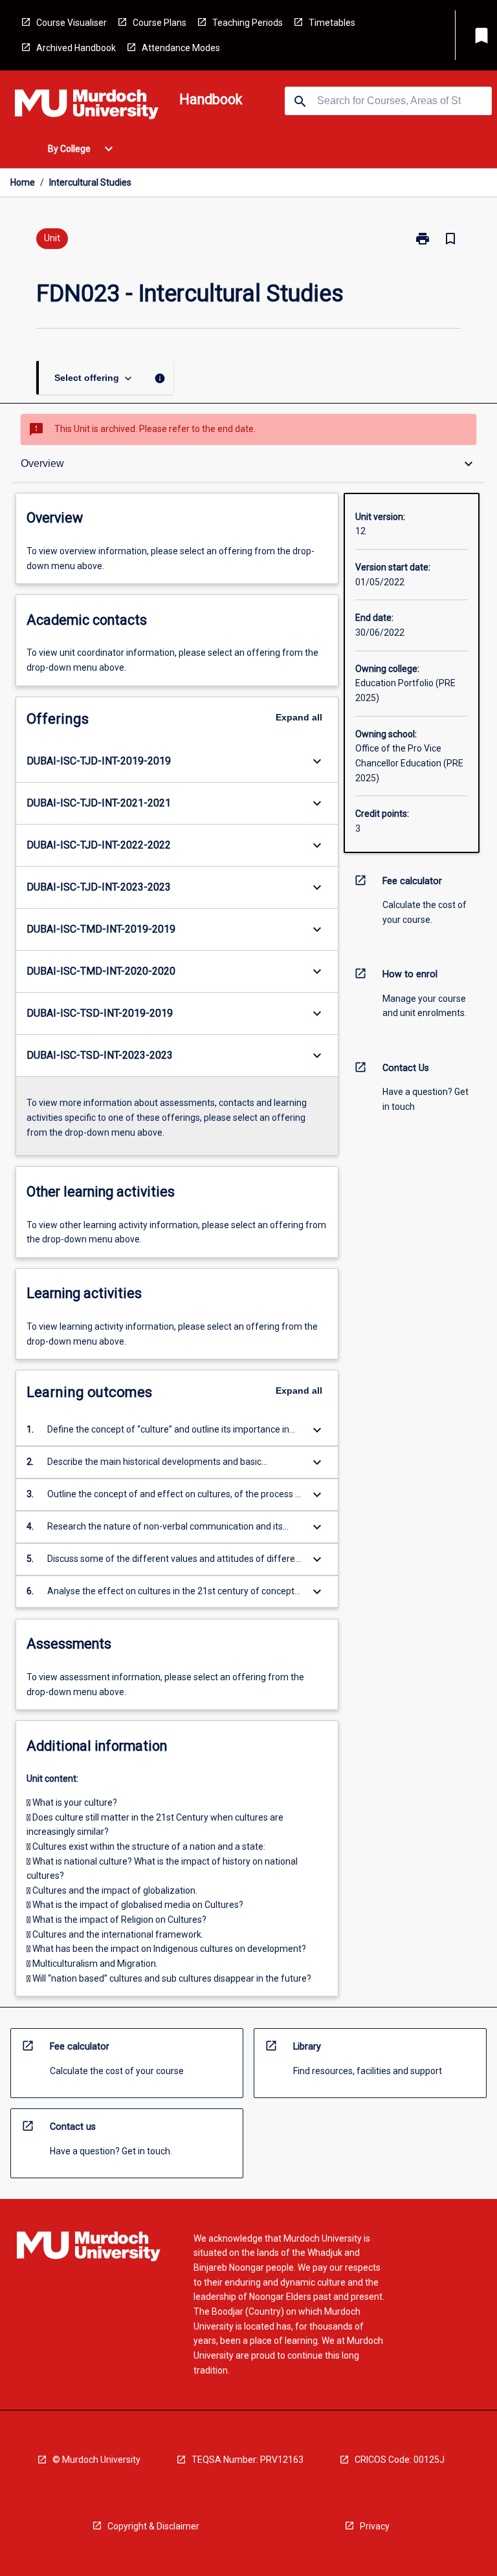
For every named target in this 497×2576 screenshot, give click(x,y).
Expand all (299, 717)
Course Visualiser (72, 23)
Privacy (375, 2526)
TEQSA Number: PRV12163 (248, 2460)
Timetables (332, 23)
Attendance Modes (181, 48)
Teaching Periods (248, 23)
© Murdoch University (96, 2460)
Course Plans (160, 23)
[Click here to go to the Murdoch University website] (87, 107)
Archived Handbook (76, 48)
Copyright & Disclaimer (153, 2526)
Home (23, 182)
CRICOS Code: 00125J (400, 2460)
